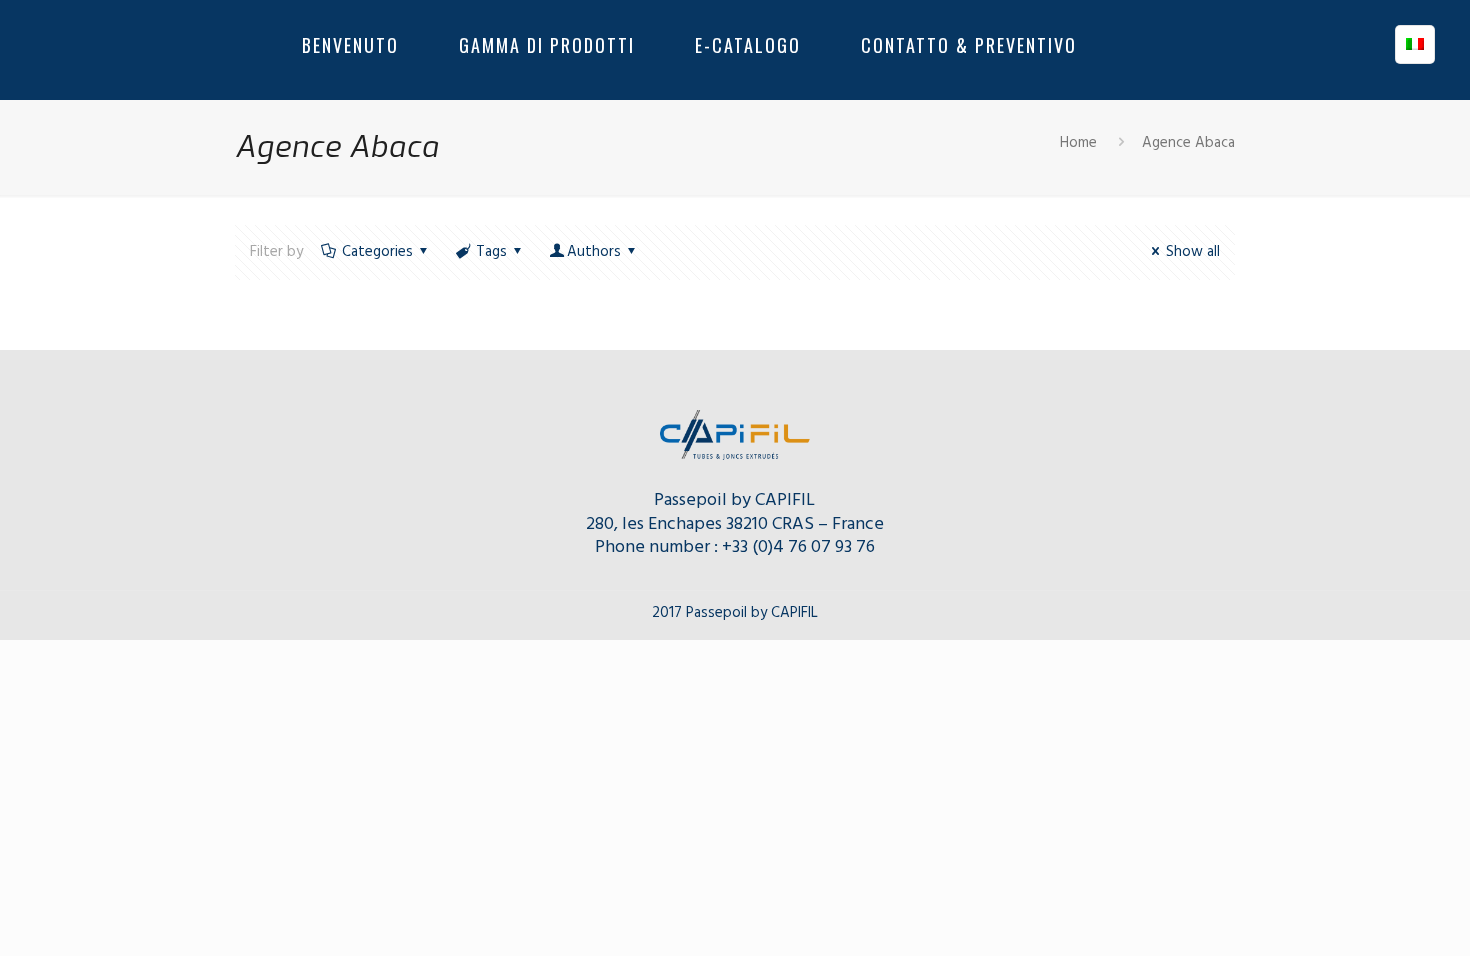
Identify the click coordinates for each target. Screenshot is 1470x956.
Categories (377, 252)
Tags (491, 252)
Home (1078, 143)
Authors (594, 252)
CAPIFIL (785, 500)
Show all (1193, 252)
